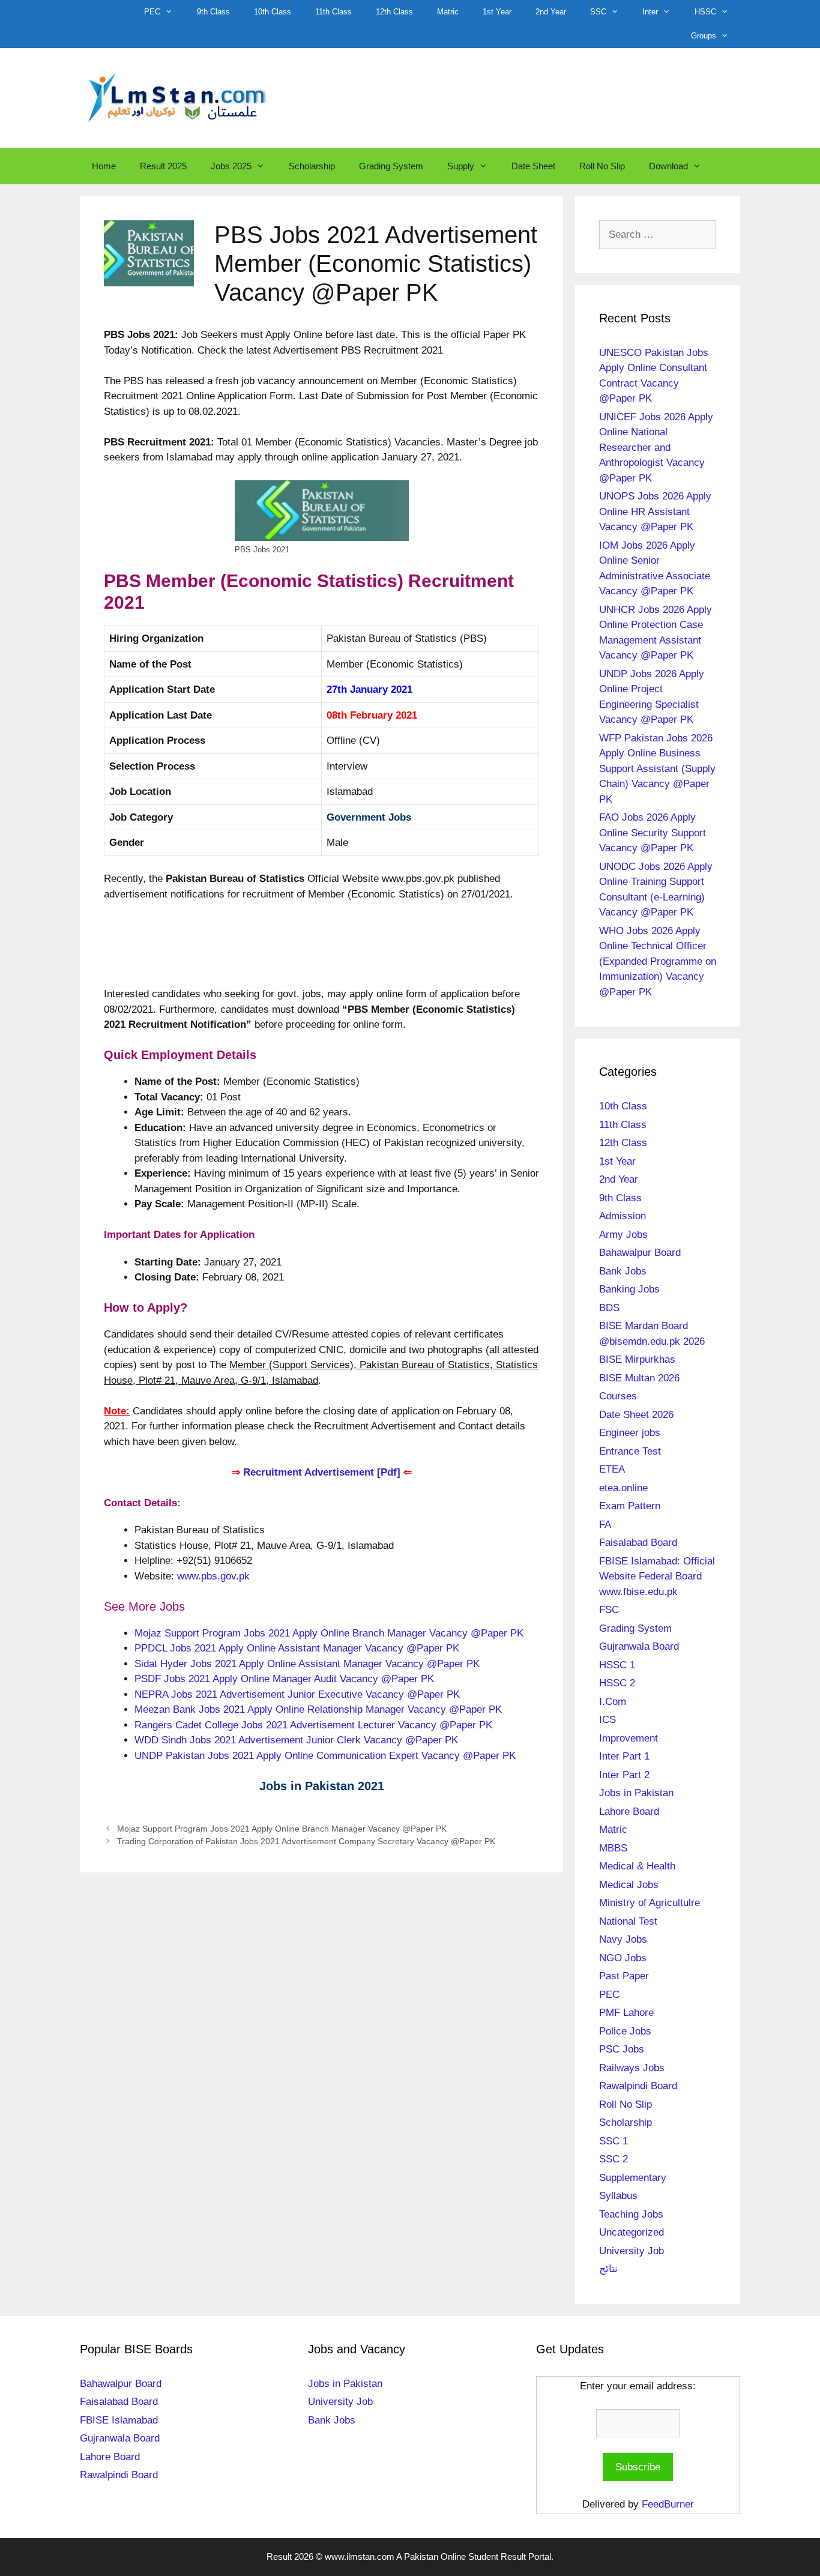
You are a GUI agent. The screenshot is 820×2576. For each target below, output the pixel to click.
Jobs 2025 (231, 166)
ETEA (612, 1469)
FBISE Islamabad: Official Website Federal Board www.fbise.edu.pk (657, 1576)
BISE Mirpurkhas (637, 1359)
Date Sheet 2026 (636, 1415)
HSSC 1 (617, 1665)
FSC (609, 1610)
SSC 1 (613, 2141)
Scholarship (312, 166)
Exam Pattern (630, 1506)
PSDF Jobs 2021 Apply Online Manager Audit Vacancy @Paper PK (284, 1679)
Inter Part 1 (624, 1756)
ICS (607, 1720)
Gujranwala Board (639, 1646)
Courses (618, 1396)
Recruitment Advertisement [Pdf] (322, 1472)
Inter (650, 12)
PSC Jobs (622, 2049)
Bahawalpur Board (640, 1253)
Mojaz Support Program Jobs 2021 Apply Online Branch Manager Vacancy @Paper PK (329, 1633)
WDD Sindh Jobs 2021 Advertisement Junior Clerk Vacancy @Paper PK (296, 1740)
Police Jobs (625, 2031)
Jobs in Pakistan (636, 1793)
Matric (448, 12)
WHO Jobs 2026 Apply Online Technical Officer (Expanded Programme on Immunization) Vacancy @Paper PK (658, 961)
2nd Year (551, 12)
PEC (152, 12)
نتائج (608, 2269)
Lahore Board (629, 1811)
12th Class (394, 12)
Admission (623, 1216)
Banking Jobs (629, 1289)
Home (104, 166)
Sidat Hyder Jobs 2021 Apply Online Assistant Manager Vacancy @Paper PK (307, 1664)
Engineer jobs (630, 1433)
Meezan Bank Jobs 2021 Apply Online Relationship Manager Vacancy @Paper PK (318, 1709)
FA (605, 1525)
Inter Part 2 (624, 1775)
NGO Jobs (623, 1958)
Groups (704, 36)
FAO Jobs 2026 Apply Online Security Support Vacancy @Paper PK (653, 833)
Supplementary (633, 2178)
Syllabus (618, 2196)
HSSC (705, 12)
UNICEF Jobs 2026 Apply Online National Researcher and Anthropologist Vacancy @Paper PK (656, 448)
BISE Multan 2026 (639, 1378)
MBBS (613, 1848)
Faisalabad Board (638, 1543)
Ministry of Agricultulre (650, 1903)
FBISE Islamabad (119, 2420)
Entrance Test (630, 1451)
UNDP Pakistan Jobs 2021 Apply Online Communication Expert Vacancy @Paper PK (325, 1756)
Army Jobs (623, 1235)
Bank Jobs (623, 1271)
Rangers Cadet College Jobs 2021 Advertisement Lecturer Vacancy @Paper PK (313, 1725)
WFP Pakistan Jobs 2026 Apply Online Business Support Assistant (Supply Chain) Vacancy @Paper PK (657, 769)
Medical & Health (637, 1866)
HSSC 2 (617, 1683)
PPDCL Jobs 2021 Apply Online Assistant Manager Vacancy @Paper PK (297, 1648)
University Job (632, 2251)
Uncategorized (632, 2232)
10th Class (273, 12)
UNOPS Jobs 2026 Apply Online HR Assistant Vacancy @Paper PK (655, 511)
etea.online (623, 1488)
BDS (609, 1308)
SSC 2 (613, 2159)
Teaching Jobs (631, 2214)
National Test (628, 1921)
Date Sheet (533, 166)
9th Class (213, 12)
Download (668, 166)
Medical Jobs (629, 1885)
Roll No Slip (602, 166)
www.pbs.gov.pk (213, 1576)
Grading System (391, 166)
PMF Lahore (626, 2013)
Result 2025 (163, 166)
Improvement (629, 1738)
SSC (598, 12)
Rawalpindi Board (638, 2086)
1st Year (497, 12)
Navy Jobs (623, 1939)
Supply (461, 166)
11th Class (333, 12)
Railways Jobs (632, 2068)
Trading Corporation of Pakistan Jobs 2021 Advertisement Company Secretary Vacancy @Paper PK (306, 1841)
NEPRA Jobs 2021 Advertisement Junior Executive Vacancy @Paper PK (297, 1694)
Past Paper (624, 1976)
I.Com (613, 1702)
